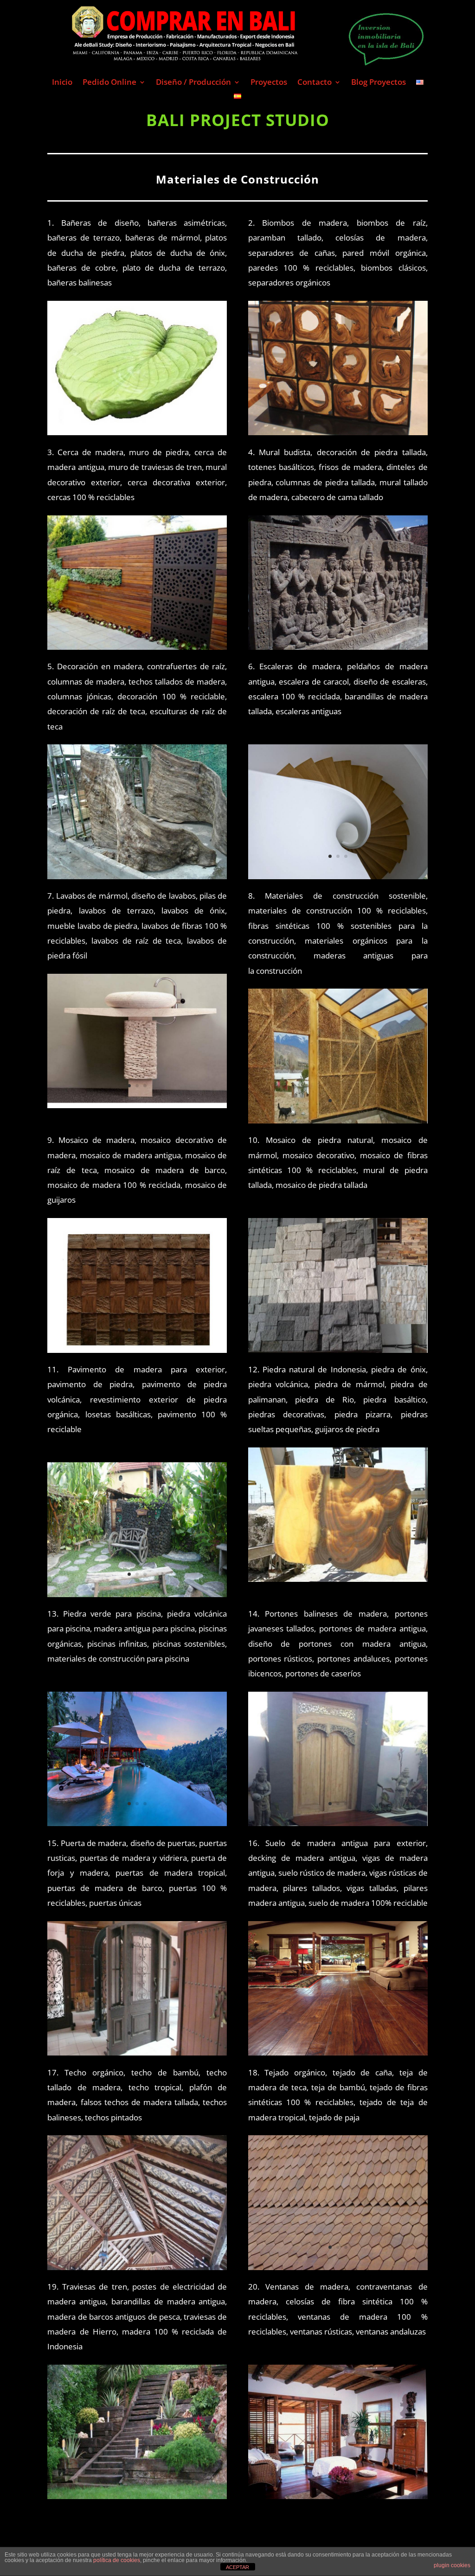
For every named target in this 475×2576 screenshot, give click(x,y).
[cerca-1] (137, 647)
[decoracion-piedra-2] (338, 647)
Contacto (315, 83)
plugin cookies (452, 2565)
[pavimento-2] (137, 1594)
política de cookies (117, 2560)
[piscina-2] (137, 1823)
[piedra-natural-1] (338, 1579)
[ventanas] (338, 2496)
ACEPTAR (237, 2567)
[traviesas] (137, 2496)
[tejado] (338, 2267)
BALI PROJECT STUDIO (238, 120)
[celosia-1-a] (338, 432)
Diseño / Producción (193, 83)
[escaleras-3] (338, 876)
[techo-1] (137, 2267)
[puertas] (137, 2053)
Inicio (62, 83)
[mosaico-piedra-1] (338, 1350)
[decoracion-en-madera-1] (137, 876)
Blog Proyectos (379, 83)
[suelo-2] (338, 2053)
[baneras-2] (137, 432)
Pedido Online (109, 83)
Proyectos (269, 83)
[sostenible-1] (338, 1120)
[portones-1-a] (338, 1823)
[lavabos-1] (137, 1105)
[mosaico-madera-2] (137, 1350)
